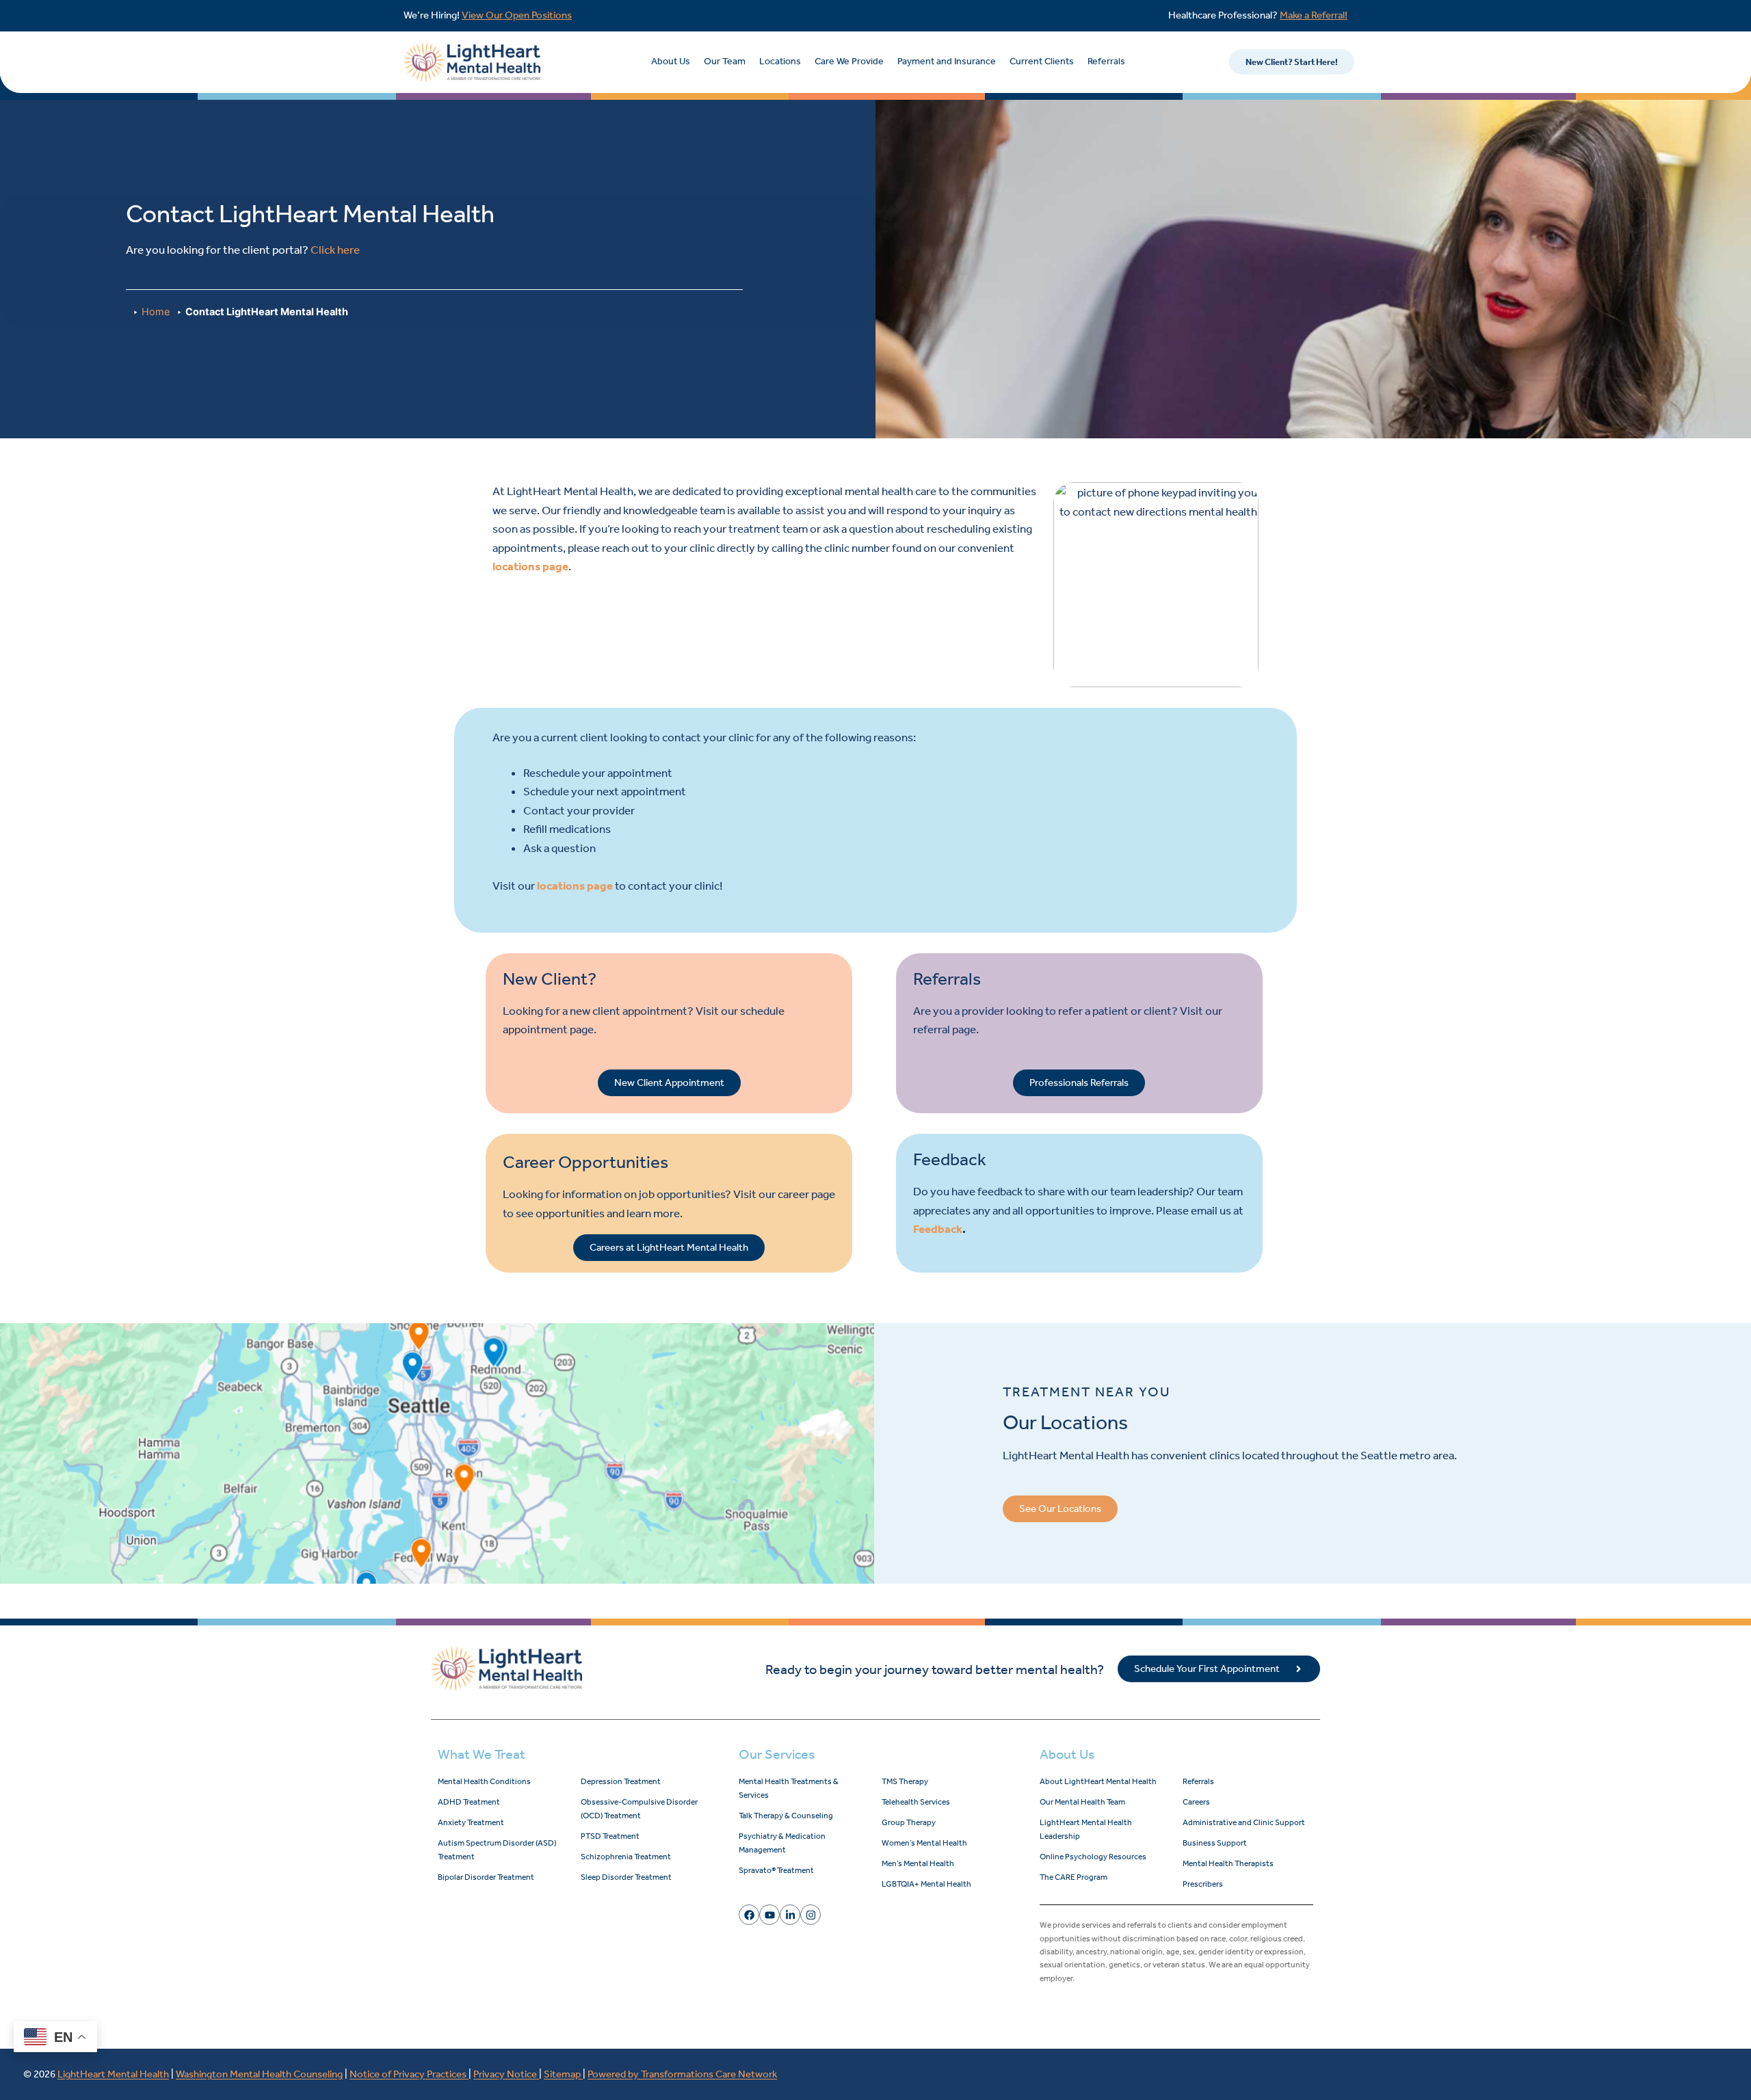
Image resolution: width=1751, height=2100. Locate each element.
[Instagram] (811, 1915)
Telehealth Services (916, 1802)
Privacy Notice (506, 2074)
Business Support (1215, 1843)
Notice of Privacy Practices (409, 2074)
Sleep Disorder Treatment (626, 1877)
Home (156, 311)
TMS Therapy (905, 1781)
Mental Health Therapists (1228, 1863)
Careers (1196, 1802)
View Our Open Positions (517, 15)
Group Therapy (909, 1822)
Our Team (725, 61)
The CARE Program (1074, 1877)
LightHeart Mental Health (113, 2074)
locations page (530, 566)
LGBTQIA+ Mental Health (926, 1884)
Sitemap (563, 2074)
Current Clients (1042, 61)
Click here (335, 250)
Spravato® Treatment (776, 1870)
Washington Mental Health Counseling (259, 2074)
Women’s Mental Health (924, 1843)
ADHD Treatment (469, 1802)
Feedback (938, 1229)
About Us (671, 61)
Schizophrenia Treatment (626, 1857)
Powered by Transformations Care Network (682, 2074)
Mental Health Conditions (484, 1781)
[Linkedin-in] (790, 1915)
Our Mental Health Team (1082, 1802)
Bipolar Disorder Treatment (486, 1877)
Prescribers (1203, 1884)
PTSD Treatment (610, 1836)
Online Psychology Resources (1093, 1857)
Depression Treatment (621, 1781)
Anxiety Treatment (471, 1822)
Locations (780, 61)
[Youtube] (769, 1915)
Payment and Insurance (947, 61)
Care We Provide (849, 61)
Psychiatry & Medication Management (782, 1843)
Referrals (1106, 61)
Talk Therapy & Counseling (786, 1816)
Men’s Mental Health (918, 1863)
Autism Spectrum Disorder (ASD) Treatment (497, 1850)
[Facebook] (749, 1915)
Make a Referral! (1314, 15)
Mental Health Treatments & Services (789, 1788)
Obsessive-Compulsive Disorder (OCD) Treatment (639, 1809)
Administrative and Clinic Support (1244, 1822)
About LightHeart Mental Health (1098, 1781)
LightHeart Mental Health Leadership (1086, 1829)
